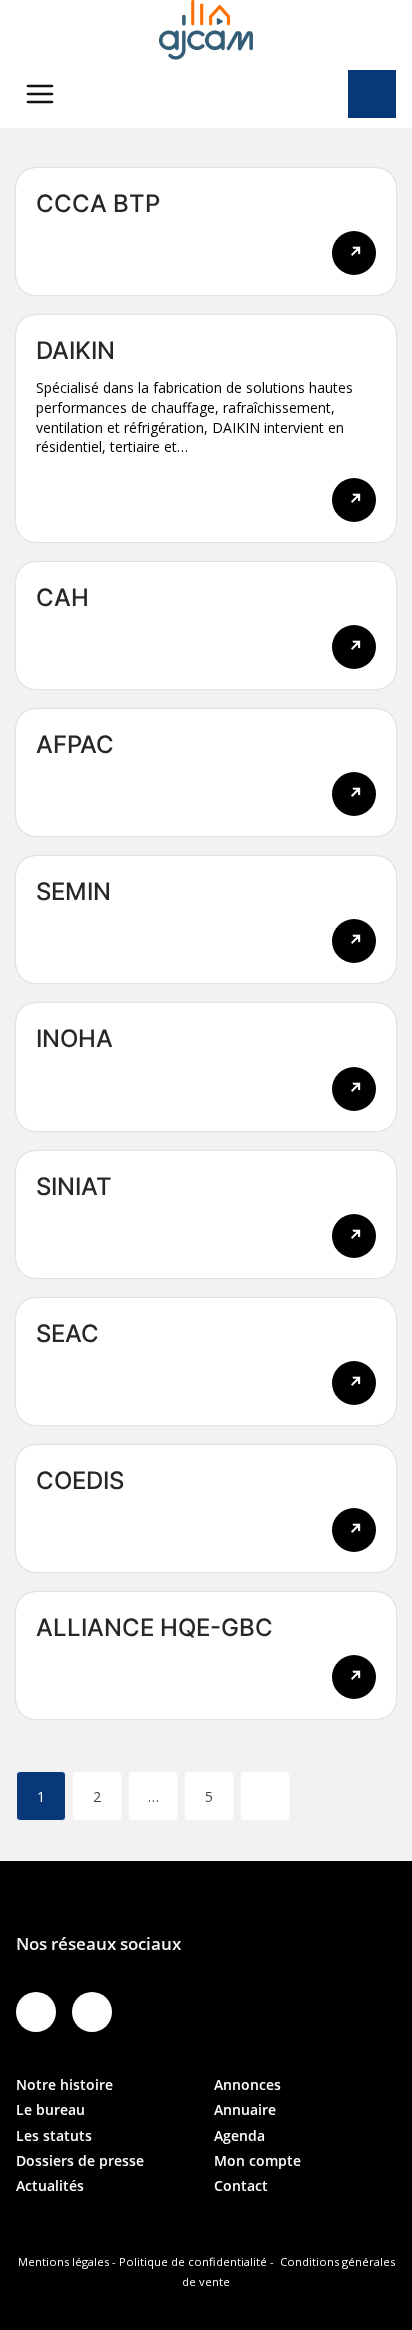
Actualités (50, 2185)
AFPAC (75, 744)
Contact (241, 2185)
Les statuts (54, 2135)
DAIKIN (75, 350)
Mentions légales (63, 2261)
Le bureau (50, 2109)
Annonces (247, 2084)
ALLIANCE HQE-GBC (154, 1627)
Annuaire (245, 2109)
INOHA (74, 1038)
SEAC (67, 1333)
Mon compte (257, 2160)
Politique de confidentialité (193, 2261)
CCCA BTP (98, 203)
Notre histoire (64, 2084)
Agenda (239, 2135)
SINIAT (74, 1186)
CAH (62, 597)
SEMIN (73, 891)
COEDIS (80, 1480)
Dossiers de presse (80, 2160)
